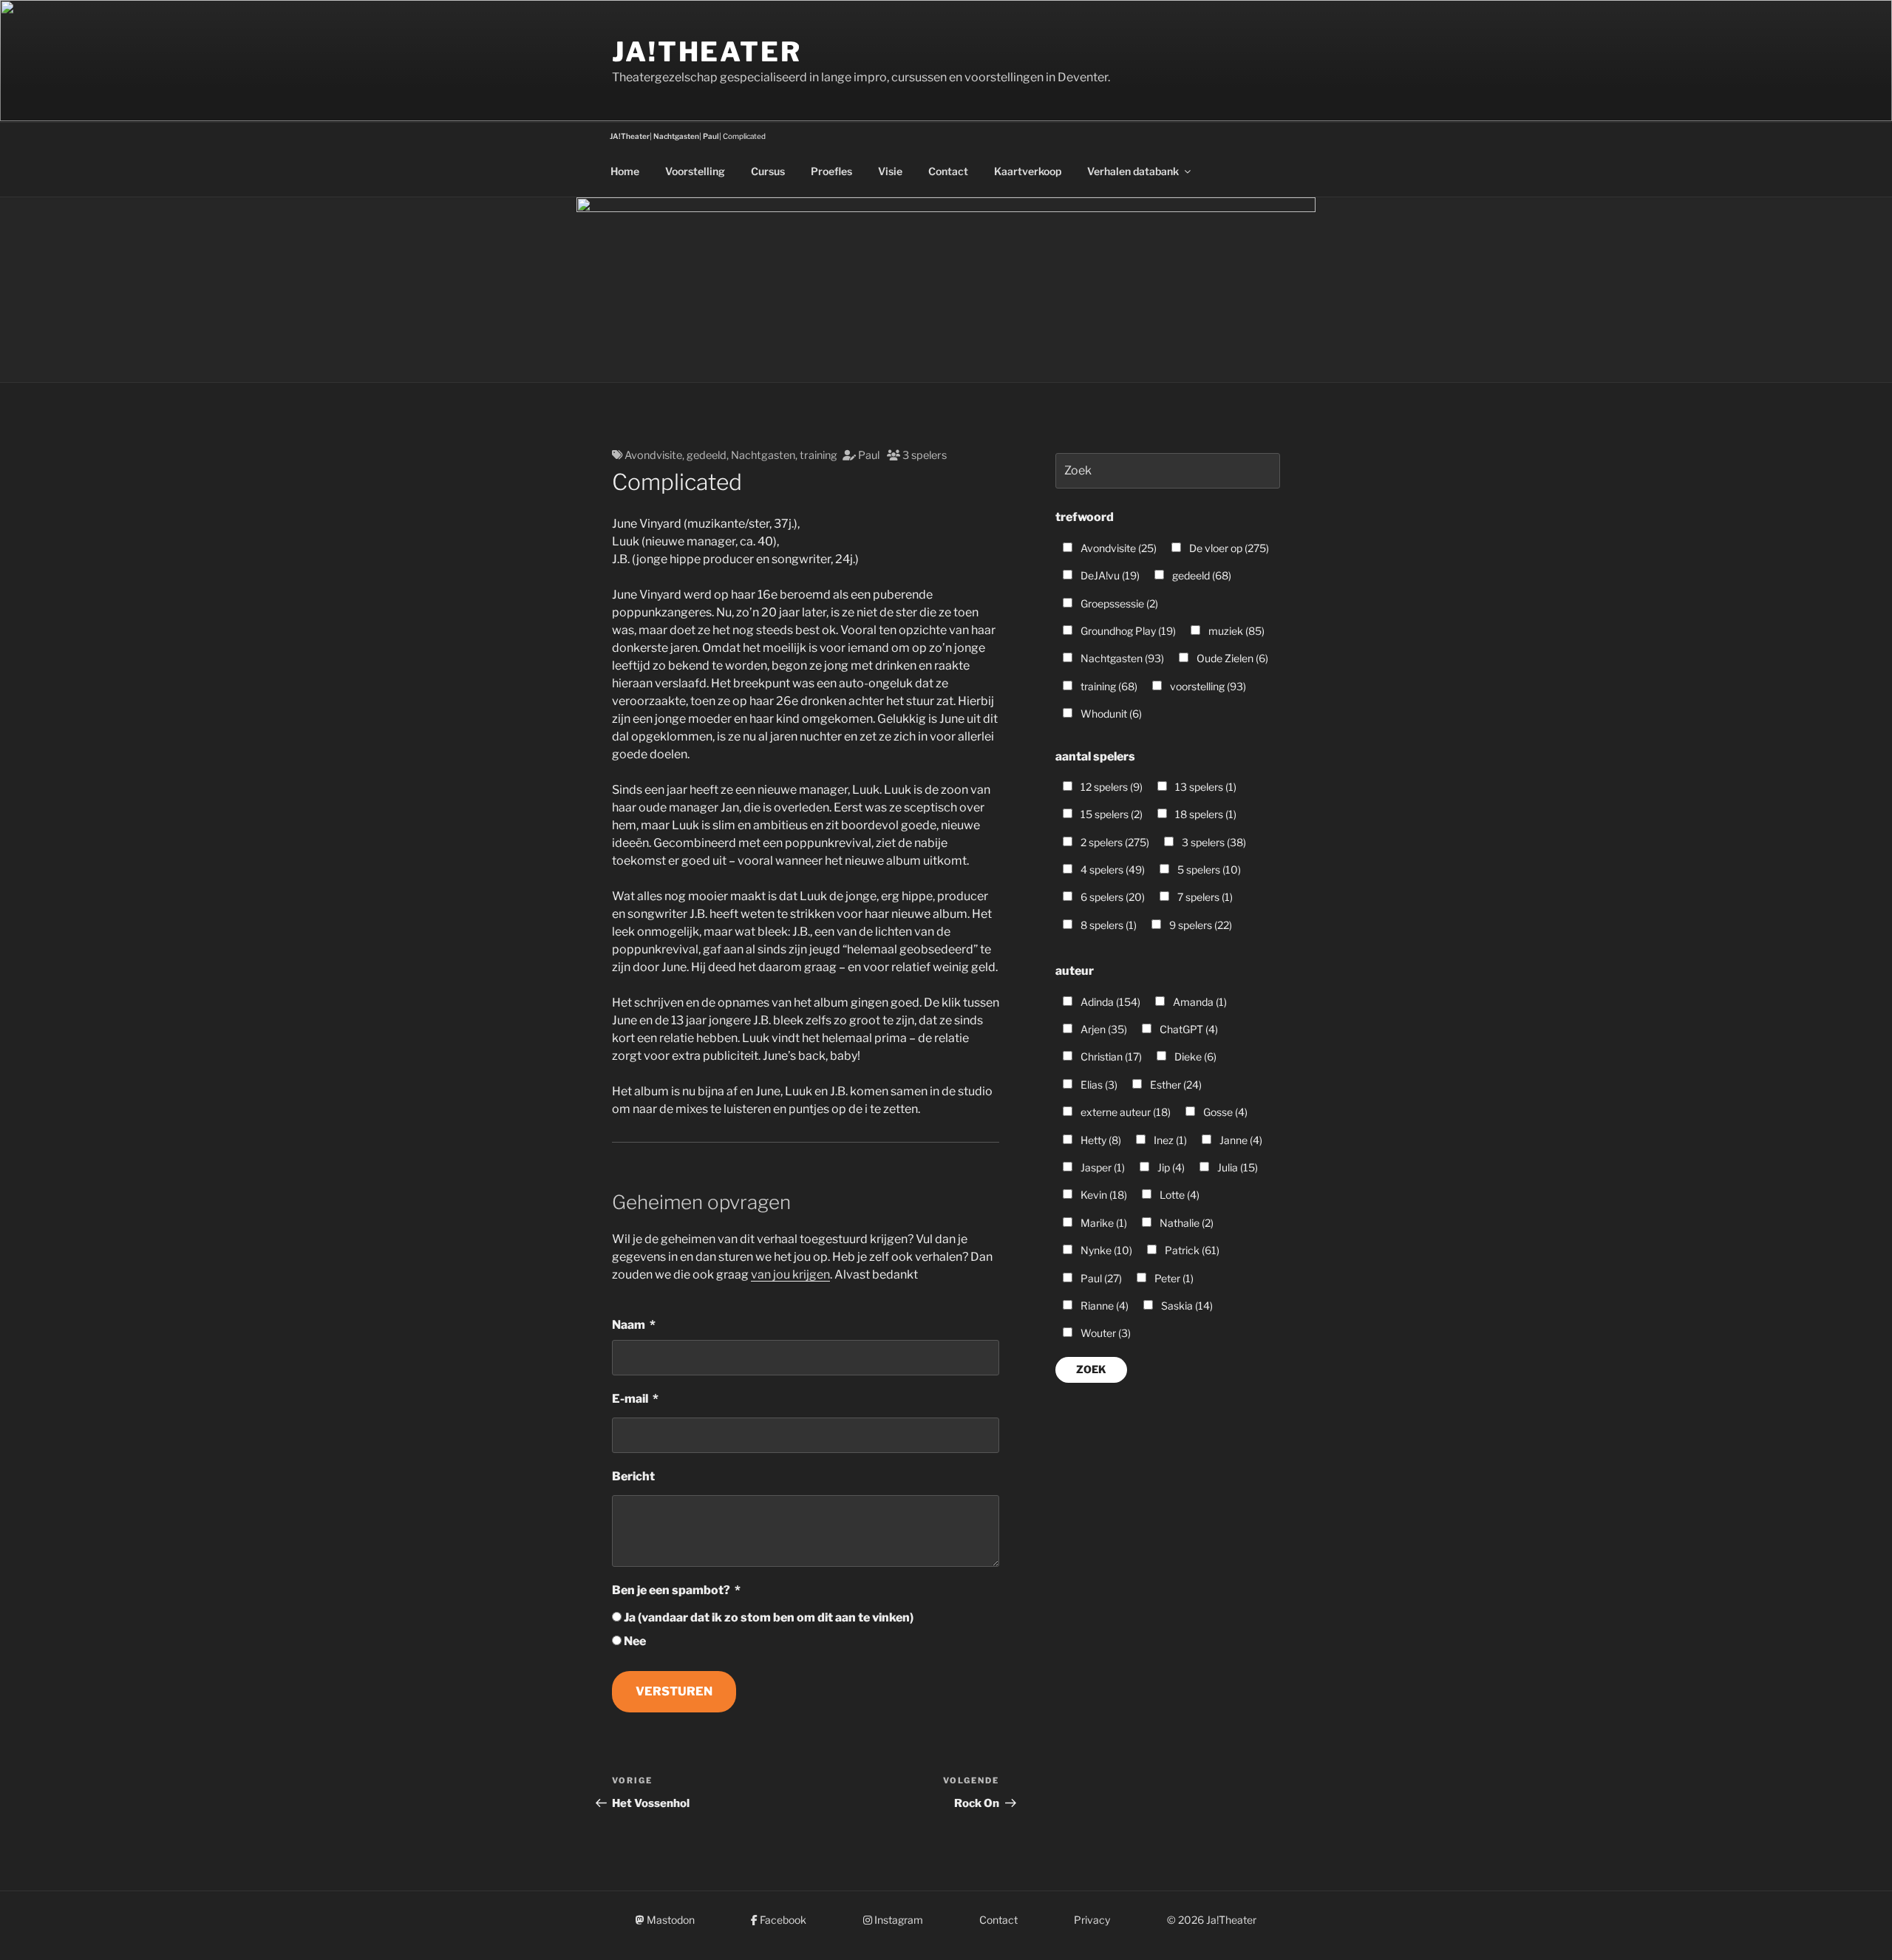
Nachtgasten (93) (1121, 658)
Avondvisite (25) (1117, 548)
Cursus (768, 171)
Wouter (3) (1105, 1333)
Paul (869, 455)
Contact (948, 171)
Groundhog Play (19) (1127, 631)
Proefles (831, 171)
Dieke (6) (1194, 1056)
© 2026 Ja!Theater (1212, 1920)
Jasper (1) (1102, 1167)
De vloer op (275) (1228, 548)
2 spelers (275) (1114, 842)
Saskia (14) (1186, 1306)
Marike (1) (1103, 1223)
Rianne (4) (1103, 1306)
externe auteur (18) (1124, 1112)
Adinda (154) (1109, 1002)
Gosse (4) (1224, 1112)
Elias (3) (1098, 1085)
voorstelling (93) (1207, 686)
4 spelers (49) (1112, 870)
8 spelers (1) (1107, 925)
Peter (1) (1173, 1278)
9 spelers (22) (1199, 925)
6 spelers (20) (1112, 897)
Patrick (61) (1191, 1250)
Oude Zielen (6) (1231, 658)
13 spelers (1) (1205, 787)
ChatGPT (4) (1188, 1029)
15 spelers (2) (1110, 814)
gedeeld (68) (1201, 575)
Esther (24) (1175, 1085)
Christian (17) (1110, 1056)
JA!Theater (707, 52)
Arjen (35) (1103, 1029)
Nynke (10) (1105, 1250)
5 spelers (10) (1208, 870)
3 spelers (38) (1213, 842)
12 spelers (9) (1110, 787)
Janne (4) (1240, 1140)
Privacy (1092, 1920)
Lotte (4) (1178, 1195)
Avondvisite (653, 455)
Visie (890, 171)
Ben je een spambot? (671, 1590)
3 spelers (925, 455)
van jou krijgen (790, 1275)
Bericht (633, 1476)
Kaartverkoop (1028, 171)
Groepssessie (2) (1118, 603)
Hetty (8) (1100, 1140)
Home (625, 171)
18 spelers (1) (1205, 814)
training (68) (1108, 686)
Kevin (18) (1103, 1195)
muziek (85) (1235, 631)
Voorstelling (695, 171)
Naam (629, 1325)
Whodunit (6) (1110, 714)
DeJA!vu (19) (1109, 575)
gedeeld (707, 455)
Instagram (898, 1920)
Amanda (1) (1199, 1002)
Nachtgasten (763, 455)
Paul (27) (1100, 1278)
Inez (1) (1169, 1140)
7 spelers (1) (1204, 897)
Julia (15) (1236, 1167)
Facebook (782, 1920)
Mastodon (670, 1920)
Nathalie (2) (1185, 1223)
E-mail (630, 1399)
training (819, 455)
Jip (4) (1170, 1167)
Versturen (674, 1691)
